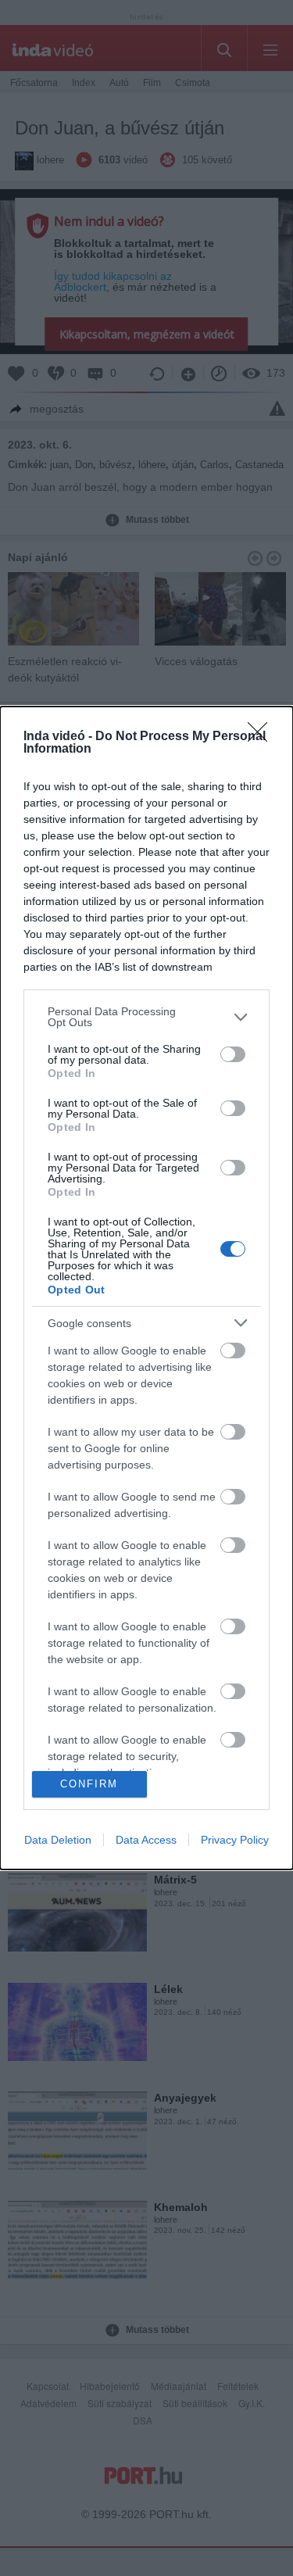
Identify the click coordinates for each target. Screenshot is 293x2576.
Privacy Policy (235, 1840)
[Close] (263, 737)
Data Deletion (58, 1840)
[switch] (233, 1054)
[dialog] (146, 1288)
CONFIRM (89, 1784)
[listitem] (146, 1017)
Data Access (146, 1840)
